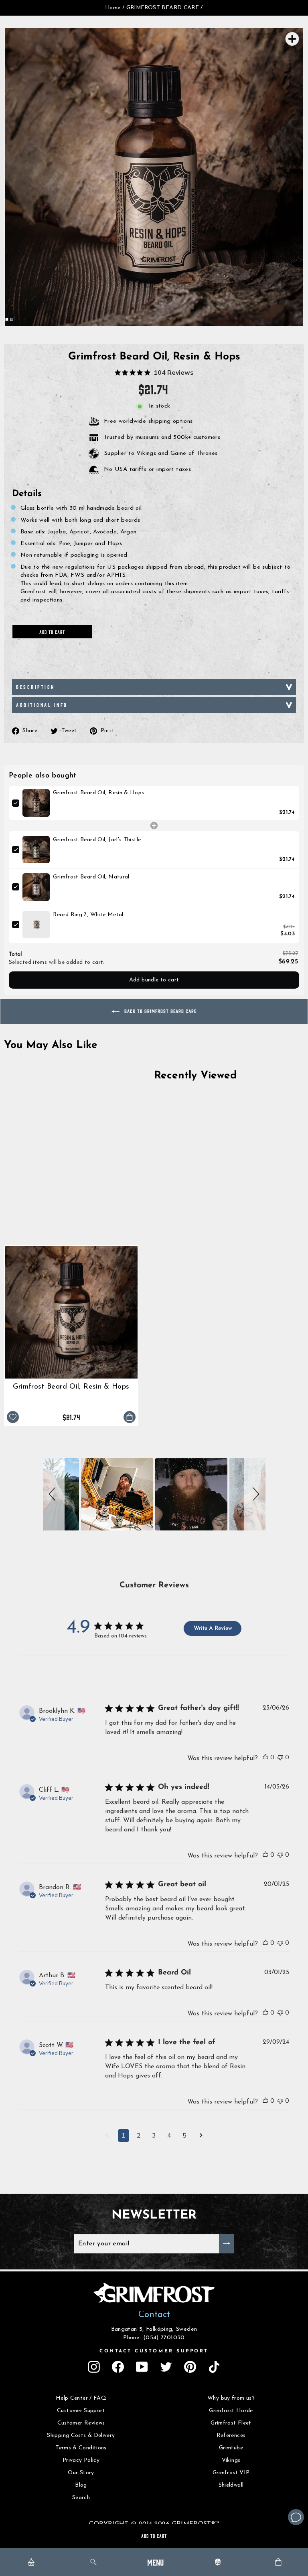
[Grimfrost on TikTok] (214, 2367)
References (231, 2436)
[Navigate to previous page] (107, 2136)
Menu (155, 2562)
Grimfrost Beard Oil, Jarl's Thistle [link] (97, 840)
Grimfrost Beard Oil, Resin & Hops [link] (98, 793)
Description (35, 687)
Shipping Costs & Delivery (81, 2436)
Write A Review (213, 1628)
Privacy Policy (81, 2460)
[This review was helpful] (265, 1757)
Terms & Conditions (81, 2448)
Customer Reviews (81, 2423)
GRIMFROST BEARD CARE (163, 8)
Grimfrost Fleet (231, 2423)
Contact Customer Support (154, 2351)
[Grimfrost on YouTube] (142, 2367)
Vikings (231, 2460)
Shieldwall (231, 2485)
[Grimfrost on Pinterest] (190, 2367)
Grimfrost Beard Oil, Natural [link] (91, 877)
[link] (36, 803)
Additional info (42, 705)
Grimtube (231, 2448)
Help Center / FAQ (81, 2398)
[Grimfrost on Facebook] (118, 2367)
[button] (54, 1494)
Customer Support (81, 2411)
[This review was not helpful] (280, 1757)
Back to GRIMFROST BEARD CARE (160, 1011)
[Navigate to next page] (201, 2136)
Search (81, 2498)
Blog (81, 2485)
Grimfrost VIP (231, 2473)
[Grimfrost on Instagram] (94, 2367)
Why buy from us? (231, 2398)
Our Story (81, 2473)
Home (113, 8)
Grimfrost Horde (231, 2411)
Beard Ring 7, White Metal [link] (88, 915)
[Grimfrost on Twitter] (166, 2367)
